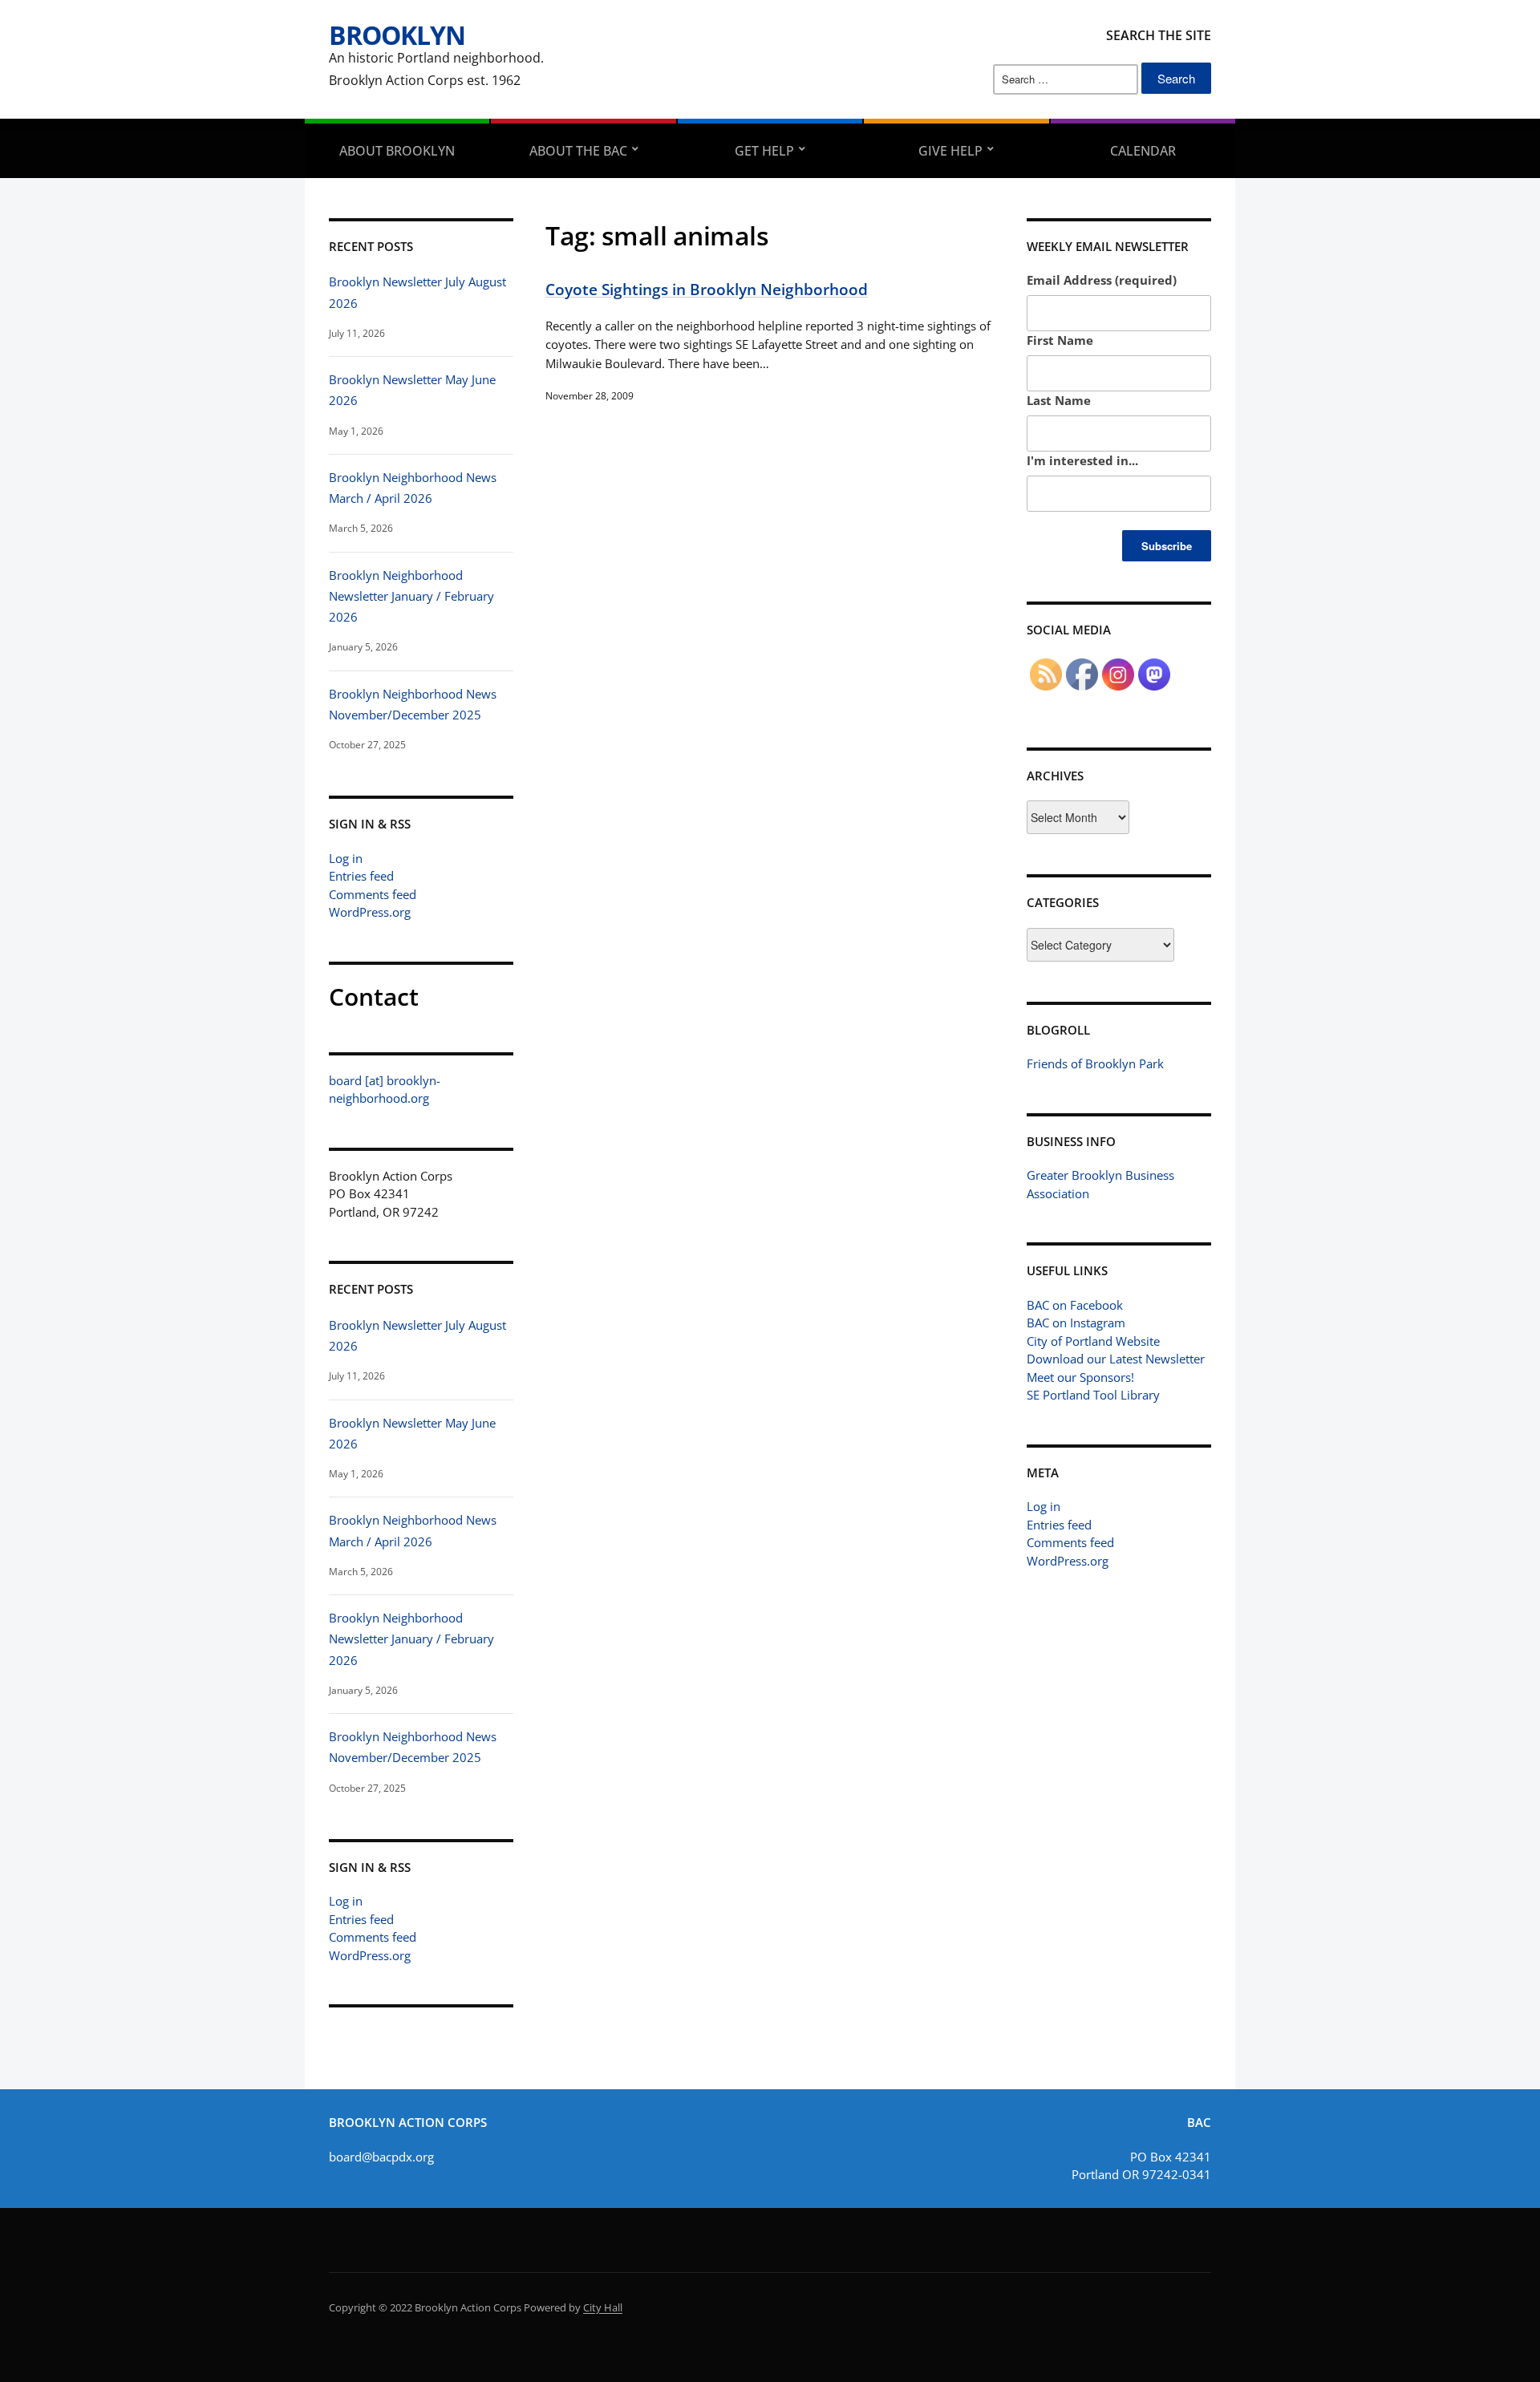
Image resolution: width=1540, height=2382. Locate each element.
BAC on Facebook (1075, 1305)
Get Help (764, 151)
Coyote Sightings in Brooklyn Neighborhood (707, 289)
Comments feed (373, 894)
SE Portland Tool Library (1093, 1395)
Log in (346, 858)
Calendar (1143, 151)
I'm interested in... (1082, 460)
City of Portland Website (1093, 1341)
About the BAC (578, 151)
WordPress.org (370, 912)
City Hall (603, 2307)
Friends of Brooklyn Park (1095, 1063)
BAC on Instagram (1076, 1323)
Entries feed (361, 876)
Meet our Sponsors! (1080, 1377)
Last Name (1059, 400)
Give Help (950, 151)
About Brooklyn (397, 151)
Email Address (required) (1102, 280)
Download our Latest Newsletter (1116, 1359)
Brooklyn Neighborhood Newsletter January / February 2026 (411, 596)
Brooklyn (397, 35)
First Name (1060, 340)
